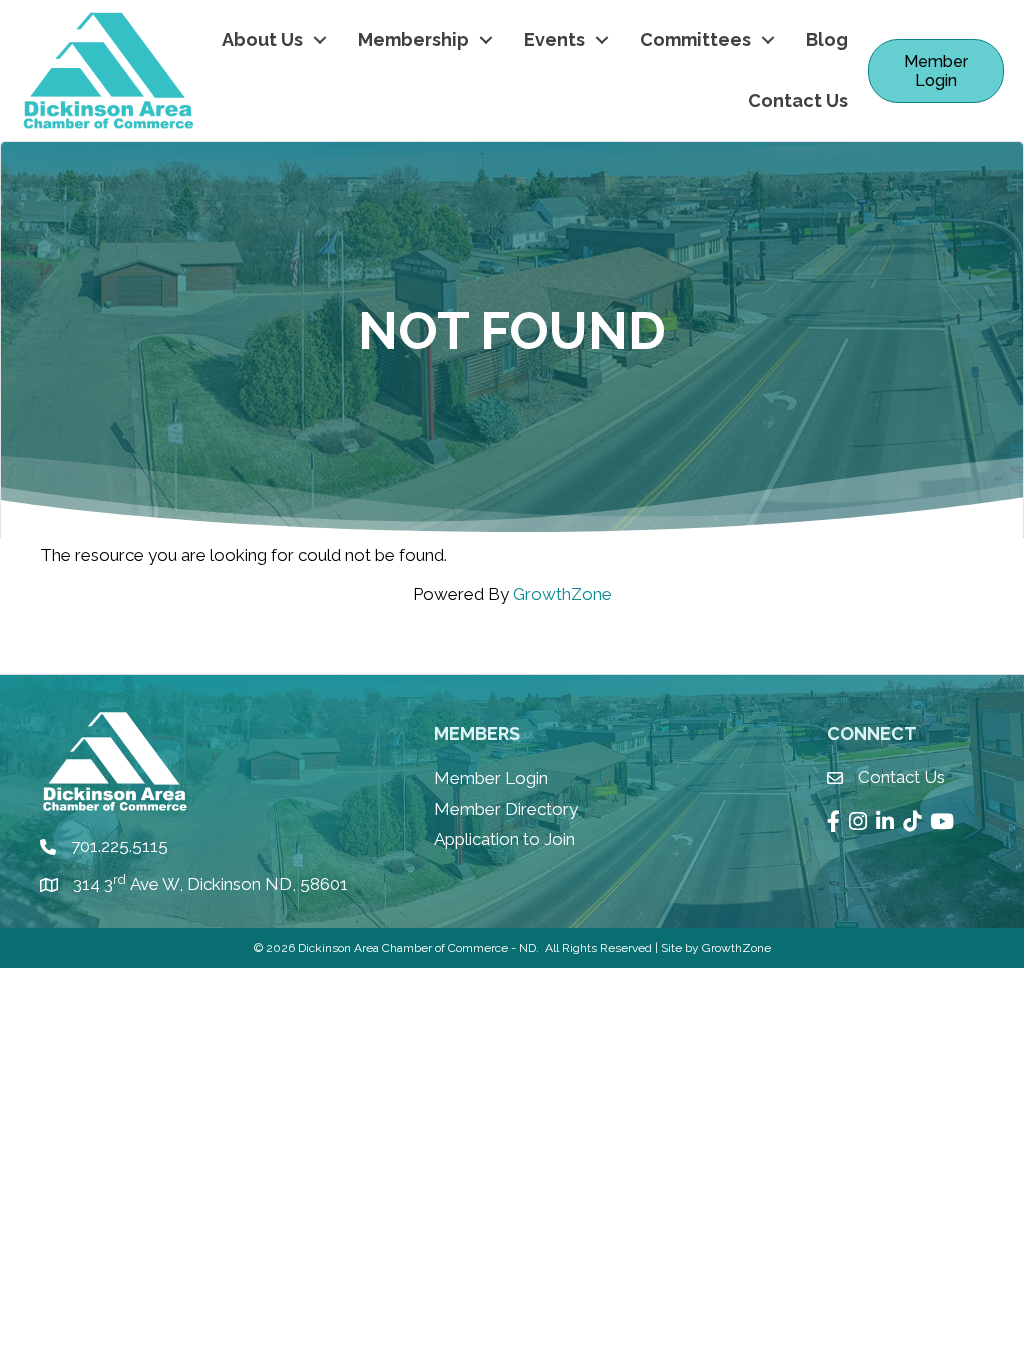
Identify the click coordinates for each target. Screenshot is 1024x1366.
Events (554, 39)
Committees (695, 39)
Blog (827, 39)
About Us (262, 39)
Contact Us (798, 100)
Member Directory (506, 809)
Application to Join (504, 839)
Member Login (491, 778)
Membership (413, 39)
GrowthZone (562, 594)
